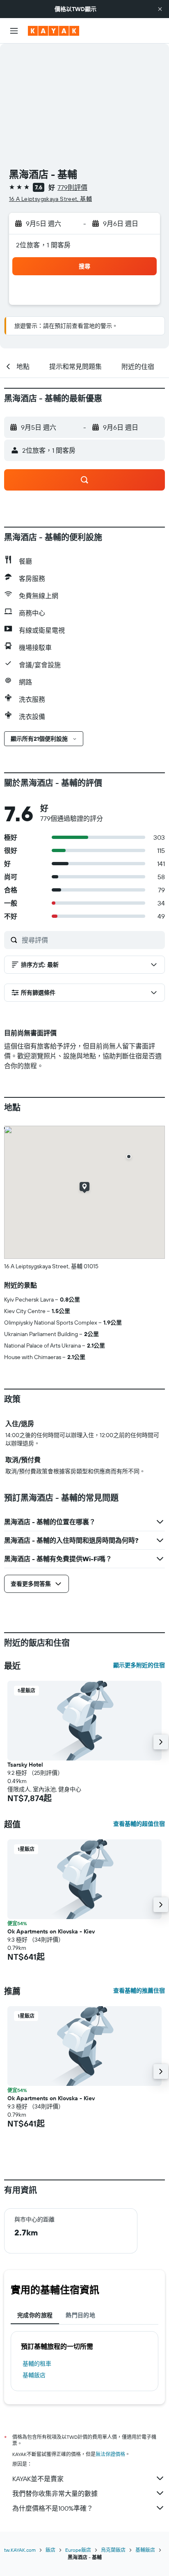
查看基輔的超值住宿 (139, 1824)
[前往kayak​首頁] (54, 31)
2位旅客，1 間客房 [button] (43, 245)
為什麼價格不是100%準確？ (53, 2508)
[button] (160, 9)
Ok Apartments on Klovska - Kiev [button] (51, 1931)
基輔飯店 (34, 2375)
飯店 (50, 2550)
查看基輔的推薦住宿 (139, 1991)
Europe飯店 (78, 2550)
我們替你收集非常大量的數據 (55, 2493)
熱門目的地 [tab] (80, 2315)
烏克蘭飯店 (113, 2550)
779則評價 (72, 187)
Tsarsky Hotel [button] (25, 1765)
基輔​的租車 (37, 2364)
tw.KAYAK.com (20, 2550)
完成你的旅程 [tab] (35, 2315)
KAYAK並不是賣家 (38, 2479)
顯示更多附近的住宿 (139, 1665)
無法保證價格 (110, 2454)
